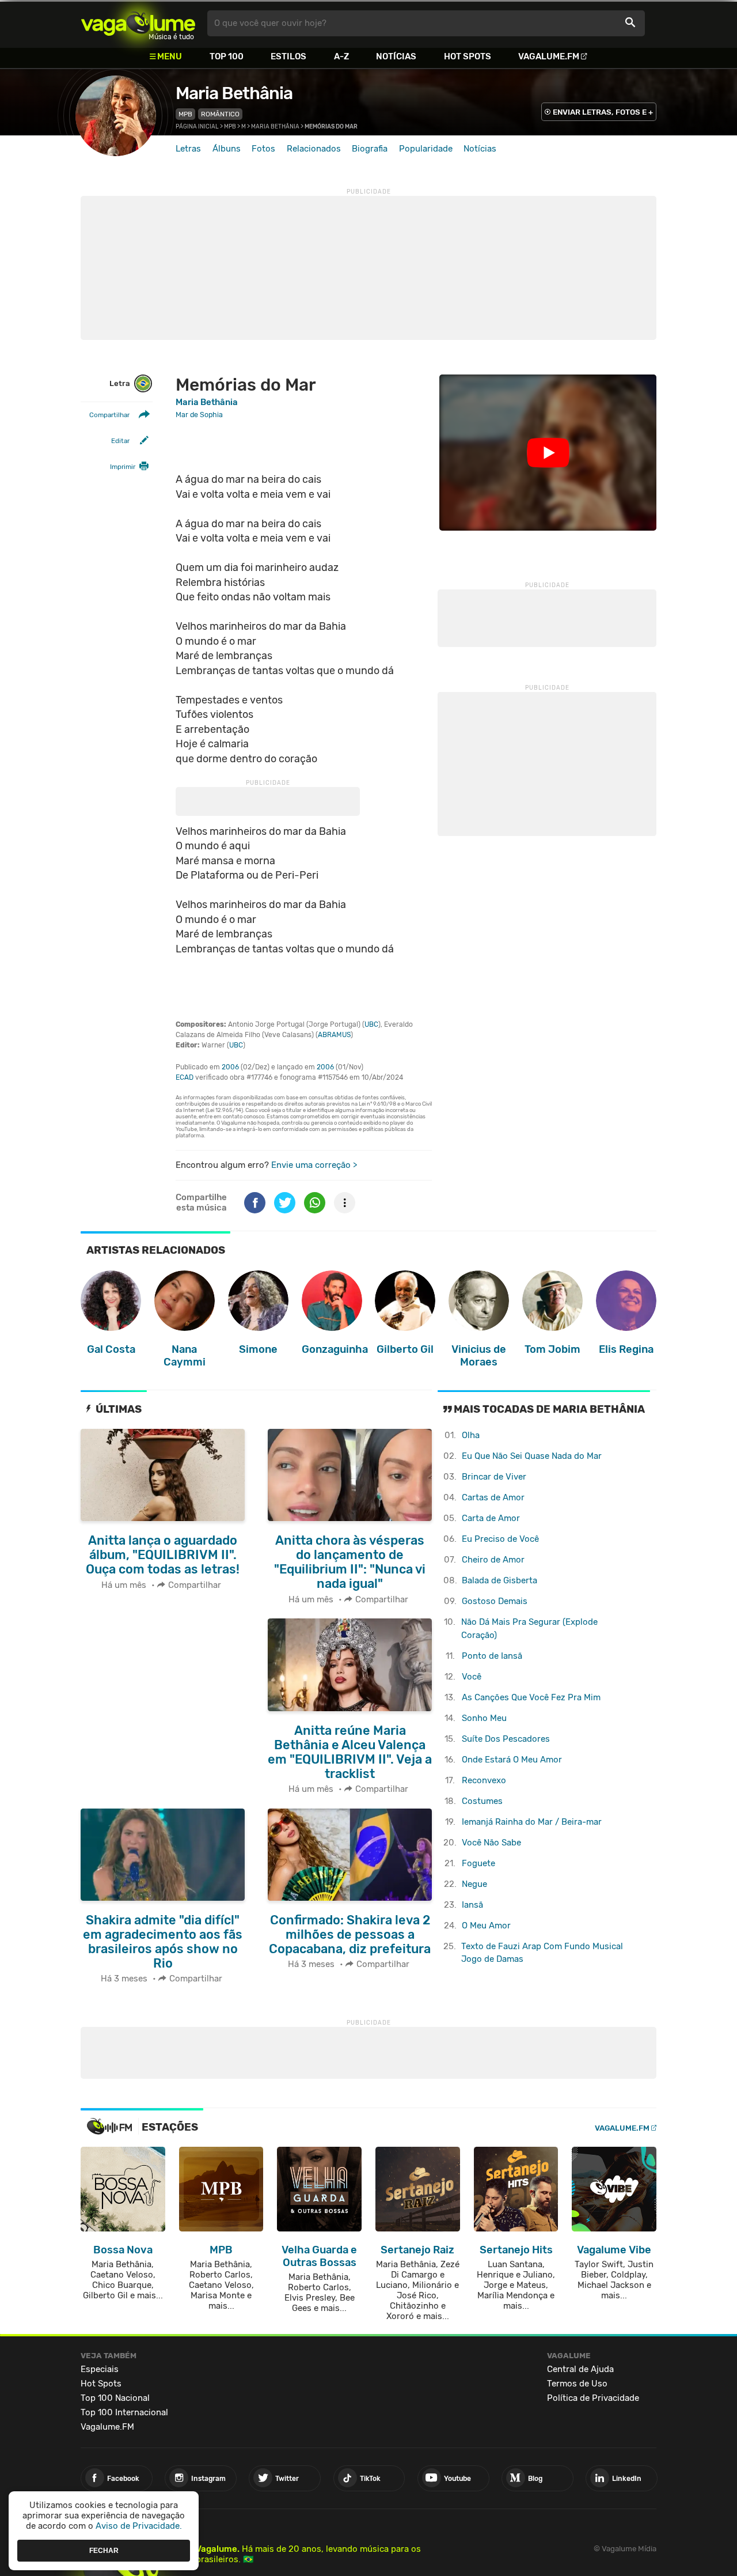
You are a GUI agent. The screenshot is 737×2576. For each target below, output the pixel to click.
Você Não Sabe (491, 1843)
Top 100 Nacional (115, 2398)
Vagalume (138, 23)
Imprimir (123, 467)
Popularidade (426, 149)
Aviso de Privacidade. (139, 2526)
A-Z (341, 56)
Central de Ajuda (580, 2369)
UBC (371, 1024)
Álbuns (227, 149)
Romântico (220, 114)
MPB (185, 114)
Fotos (263, 149)
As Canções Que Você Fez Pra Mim (531, 1697)
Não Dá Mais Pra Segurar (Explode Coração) (529, 1629)
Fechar (104, 2550)
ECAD (185, 1077)
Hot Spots (468, 56)
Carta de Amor (491, 1518)
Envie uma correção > (314, 1165)
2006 (230, 1067)
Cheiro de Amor (493, 1560)
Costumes (482, 1801)
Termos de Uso (577, 2384)
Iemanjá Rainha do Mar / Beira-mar (532, 1822)
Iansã (472, 1905)
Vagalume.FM (549, 56)
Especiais (100, 2369)
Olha (471, 1435)
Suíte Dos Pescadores (506, 1739)
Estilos (288, 56)
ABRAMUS (334, 1035)
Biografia (370, 149)
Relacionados (314, 149)
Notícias (396, 56)
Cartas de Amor (493, 1497)
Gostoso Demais (495, 1601)
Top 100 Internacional (124, 2412)
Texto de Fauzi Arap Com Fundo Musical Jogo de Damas (542, 1953)
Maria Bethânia (234, 93)
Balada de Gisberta (499, 1580)
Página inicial (197, 127)
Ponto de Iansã (492, 1656)
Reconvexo (484, 1780)
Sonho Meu (484, 1718)
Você (472, 1677)
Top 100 (227, 56)
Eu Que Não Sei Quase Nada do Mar (532, 1456)
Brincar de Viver (494, 1477)
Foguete (478, 1863)
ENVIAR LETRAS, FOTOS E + (603, 112)
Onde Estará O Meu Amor (512, 1760)
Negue (474, 1884)
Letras (188, 149)
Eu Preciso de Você (500, 1539)
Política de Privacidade (593, 2398)
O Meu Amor (486, 1926)
